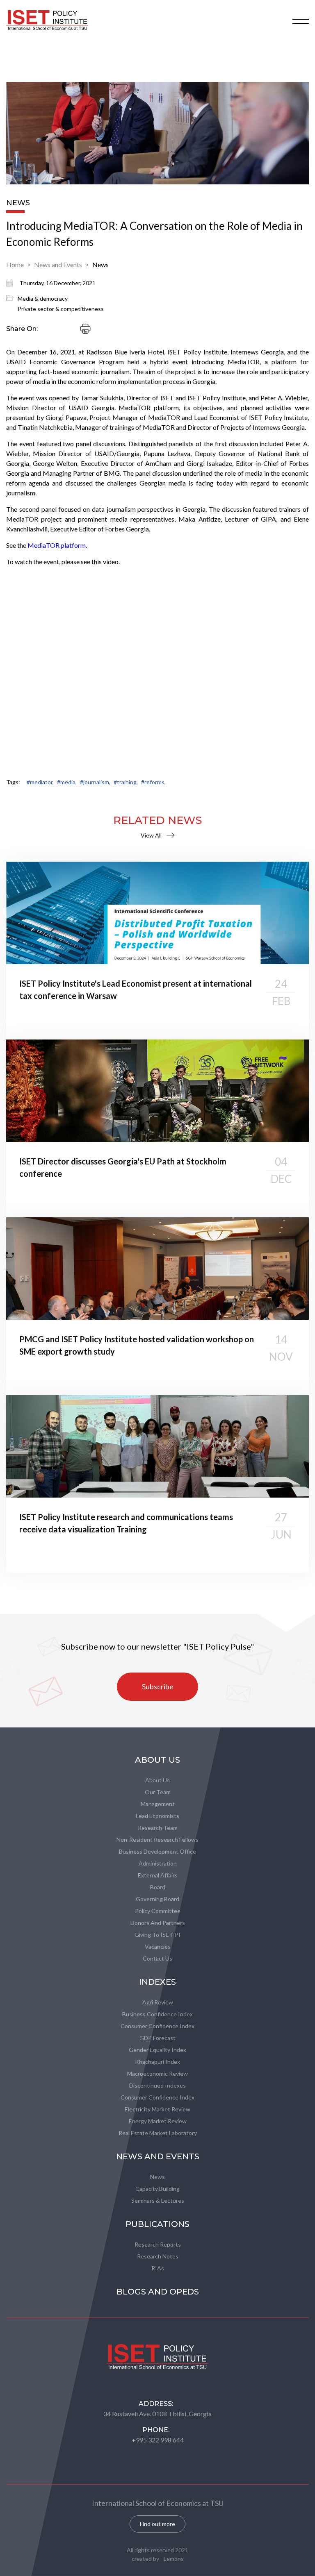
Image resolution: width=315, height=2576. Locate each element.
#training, (126, 782)
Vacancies (158, 1946)
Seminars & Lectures (158, 2200)
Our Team (158, 1792)
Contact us (157, 1958)
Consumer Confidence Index (157, 2026)
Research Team (158, 1828)
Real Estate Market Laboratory (158, 2133)
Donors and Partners (158, 1923)
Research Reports (158, 2244)
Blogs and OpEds (158, 2292)
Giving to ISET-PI (157, 1935)
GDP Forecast (157, 2038)
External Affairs (158, 1875)
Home (15, 264)
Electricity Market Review (157, 2109)
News (100, 264)
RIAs (158, 2268)
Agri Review (158, 2002)
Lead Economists (157, 1816)
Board (158, 1887)
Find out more (157, 2524)
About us (157, 1780)
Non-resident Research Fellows (157, 1840)
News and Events (58, 264)
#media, (67, 782)
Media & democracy (43, 298)
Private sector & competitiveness (61, 309)
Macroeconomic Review (157, 2073)
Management (158, 1804)
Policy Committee (158, 1911)
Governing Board (157, 1899)
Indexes (157, 1982)
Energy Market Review (158, 2121)
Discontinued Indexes (157, 2085)
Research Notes (158, 2256)
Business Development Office (157, 1851)
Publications (157, 2224)
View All (151, 835)
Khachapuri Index (157, 2062)
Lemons (174, 2559)
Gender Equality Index (157, 2050)
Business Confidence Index (157, 2014)
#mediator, (40, 782)
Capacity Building (157, 2189)
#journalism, (95, 782)
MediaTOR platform (57, 545)
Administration (158, 1863)
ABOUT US (157, 1760)
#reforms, (153, 782)
